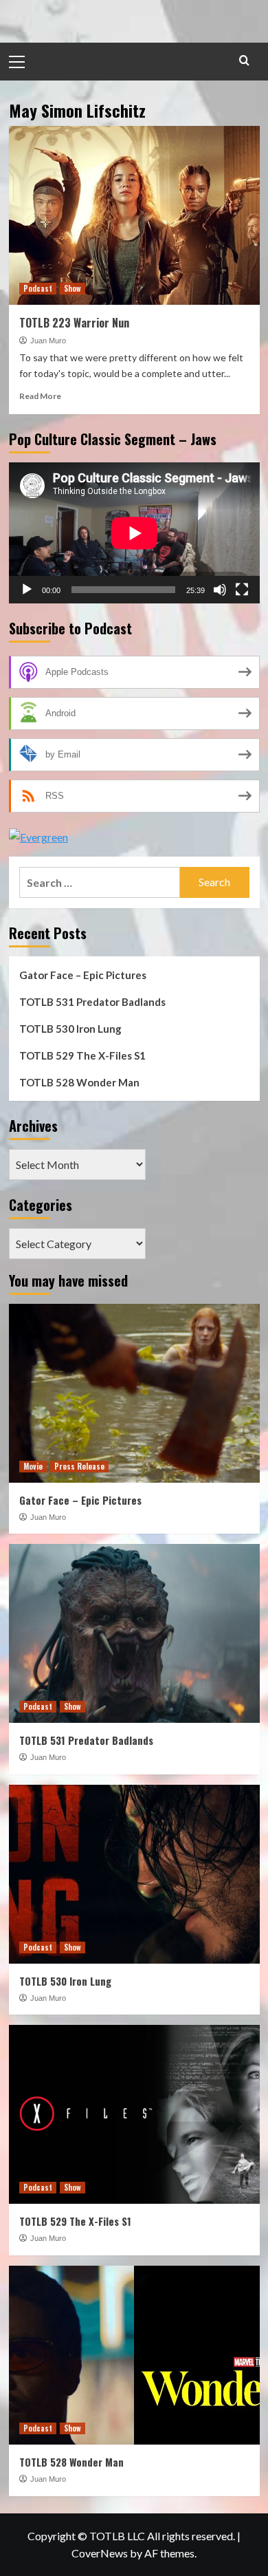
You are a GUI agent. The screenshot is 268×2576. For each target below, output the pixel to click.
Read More (40, 396)
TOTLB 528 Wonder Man (79, 1082)
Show (72, 288)
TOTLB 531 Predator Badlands (92, 1002)
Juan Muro (48, 341)
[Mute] (220, 590)
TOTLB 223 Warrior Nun (74, 323)
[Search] (244, 60)
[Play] (27, 590)
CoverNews (100, 2553)
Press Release (79, 1466)
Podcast (38, 288)
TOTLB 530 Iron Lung (70, 1029)
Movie (33, 1466)
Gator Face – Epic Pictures (83, 975)
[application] (134, 533)
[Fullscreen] (242, 590)
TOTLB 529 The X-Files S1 (82, 1055)
